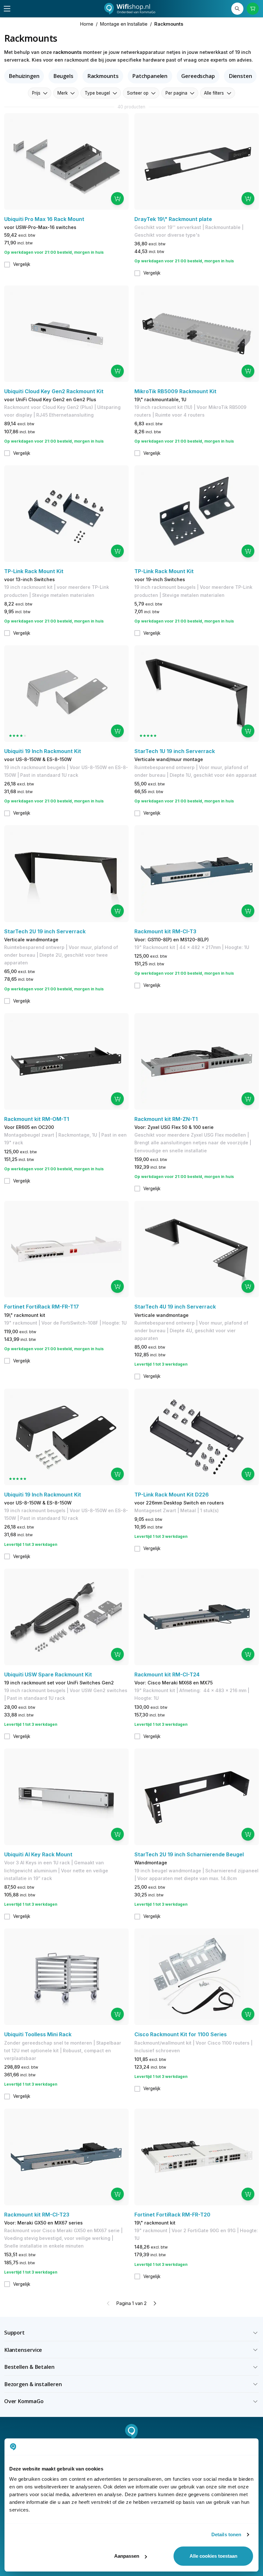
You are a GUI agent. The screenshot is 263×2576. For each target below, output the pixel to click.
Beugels (63, 76)
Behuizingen (24, 76)
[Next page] (155, 2303)
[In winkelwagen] (117, 199)
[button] (132, 2333)
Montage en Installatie (124, 24)
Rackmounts (103, 76)
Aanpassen (127, 2556)
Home (87, 24)
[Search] (238, 9)
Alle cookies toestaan (213, 2556)
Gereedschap (198, 76)
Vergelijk (22, 264)
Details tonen (226, 2534)
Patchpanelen (150, 76)
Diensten (240, 76)
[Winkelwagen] (253, 9)
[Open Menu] (7, 9)
